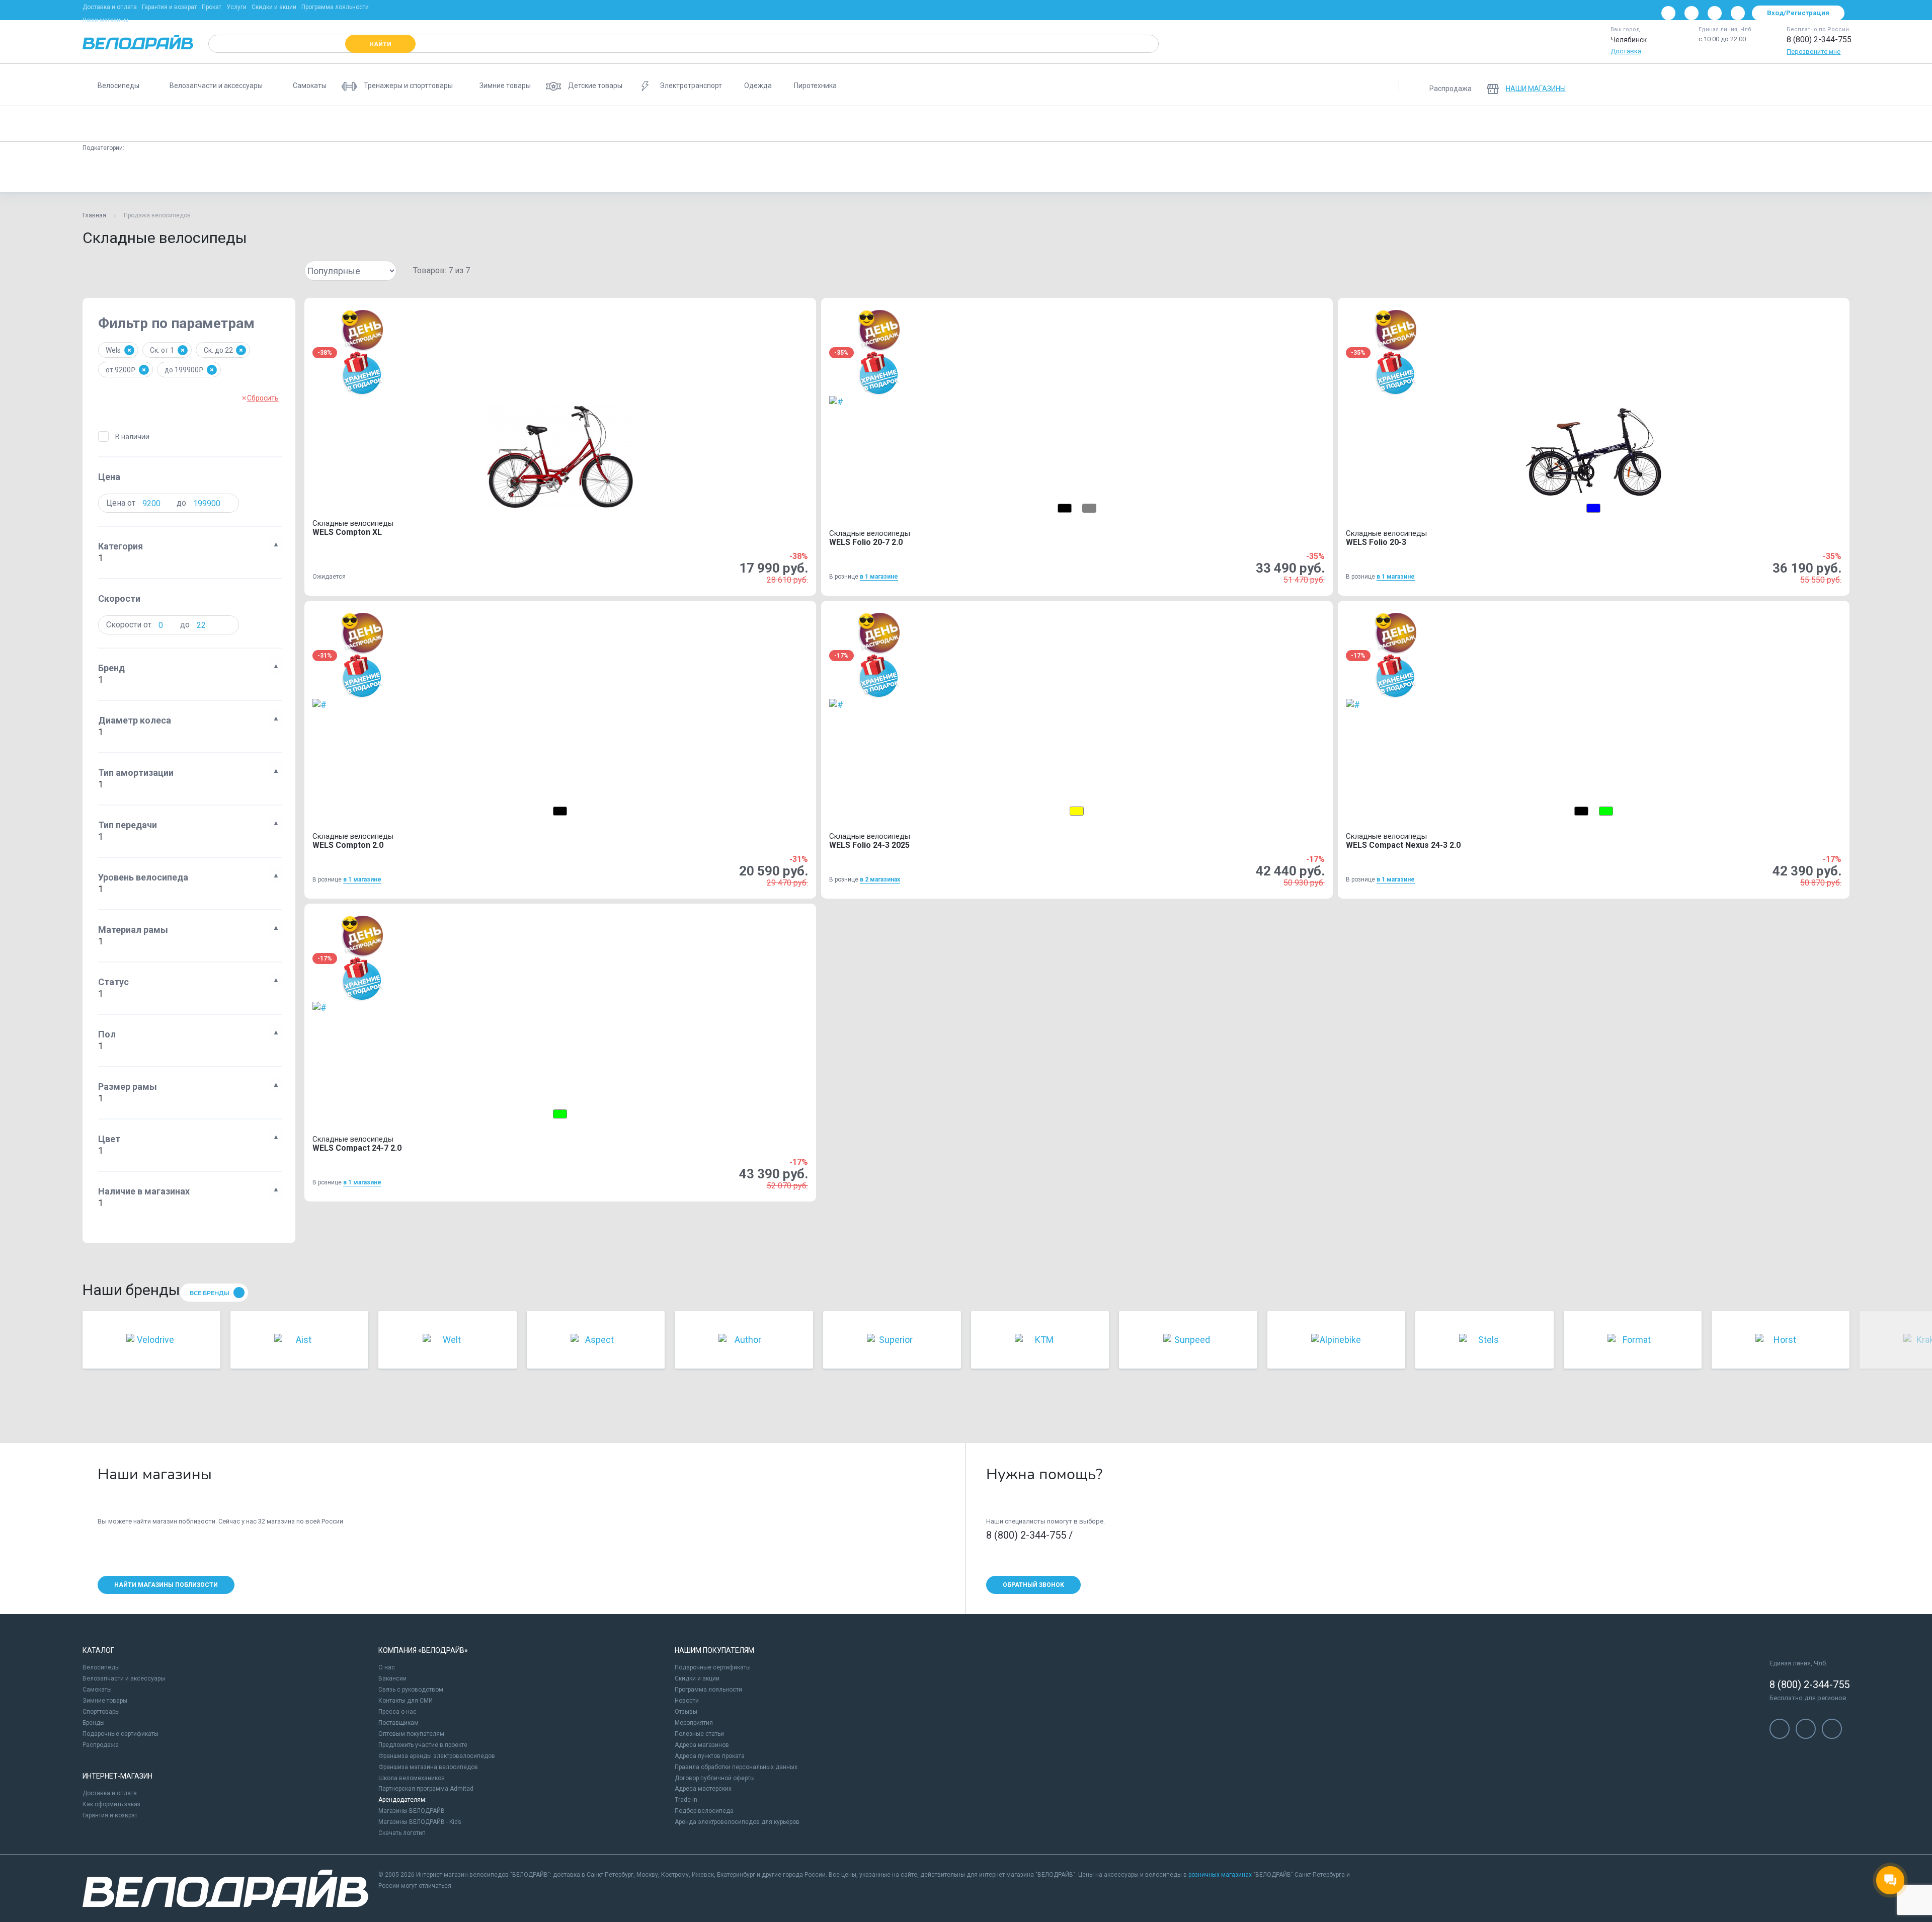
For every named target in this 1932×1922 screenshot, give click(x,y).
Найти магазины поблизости (166, 1585)
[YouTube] (1692, 13)
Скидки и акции (274, 7)
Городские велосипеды (493, 124)
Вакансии (392, 1678)
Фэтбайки (1132, 124)
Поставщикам (398, 1723)
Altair (584, 173)
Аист (137, 173)
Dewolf (968, 173)
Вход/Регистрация (1798, 13)
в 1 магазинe (879, 577)
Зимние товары (105, 1701)
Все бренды (210, 1293)
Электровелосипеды (670, 124)
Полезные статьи (699, 1734)
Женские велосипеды (583, 124)
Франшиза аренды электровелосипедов (437, 1756)
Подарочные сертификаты (120, 1734)
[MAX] (1738, 13)
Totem (1216, 173)
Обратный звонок (1033, 1585)
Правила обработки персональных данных (736, 1767)
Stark (471, 173)
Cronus (306, 173)
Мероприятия (694, 1723)
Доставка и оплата (110, 7)
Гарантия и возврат (169, 7)
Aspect (1173, 173)
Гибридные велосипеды (950, 124)
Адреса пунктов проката (710, 1756)
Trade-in (686, 1800)
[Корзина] (1837, 85)
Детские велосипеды (298, 124)
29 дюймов (857, 173)
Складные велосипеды (126, 124)
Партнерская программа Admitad (426, 1789)
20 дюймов (631, 173)
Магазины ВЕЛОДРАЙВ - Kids (420, 1822)
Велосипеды (101, 1667)
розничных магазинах (1220, 1875)
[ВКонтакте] (1668, 13)
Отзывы (686, 1712)
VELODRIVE (1313, 173)
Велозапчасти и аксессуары (124, 1678)
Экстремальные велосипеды (1051, 124)
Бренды (94, 1723)
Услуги (236, 7)
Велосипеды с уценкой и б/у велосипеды (1446, 124)
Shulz (222, 173)
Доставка (1626, 51)
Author (390, 173)
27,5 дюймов (916, 173)
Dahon (263, 173)
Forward (179, 173)
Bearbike (1261, 173)
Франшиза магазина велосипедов (428, 1767)
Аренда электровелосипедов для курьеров (737, 1822)
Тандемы (1287, 124)
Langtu (1130, 173)
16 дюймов (800, 173)
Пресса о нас (397, 1712)
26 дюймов (744, 173)
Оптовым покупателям (411, 1734)
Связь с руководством (411, 1690)
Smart (432, 173)
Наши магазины (105, 20)
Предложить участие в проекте (423, 1745)
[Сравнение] (1785, 85)
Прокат (212, 7)
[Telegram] (1715, 13)
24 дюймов (688, 173)
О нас (387, 1667)
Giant (545, 173)
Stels (99, 173)
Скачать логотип (402, 1833)
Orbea (1010, 173)
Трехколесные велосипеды (1210, 124)
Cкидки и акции (697, 1678)
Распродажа (101, 1745)
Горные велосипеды (214, 124)
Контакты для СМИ (406, 1701)
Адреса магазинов (702, 1745)
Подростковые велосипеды (394, 124)
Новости (687, 1701)
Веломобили (1343, 124)
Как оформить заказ (111, 1804)
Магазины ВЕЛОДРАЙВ (412, 1811)
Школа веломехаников (412, 1778)
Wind (1089, 173)
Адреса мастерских (703, 1789)
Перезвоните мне (1814, 52)
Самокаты (97, 1690)
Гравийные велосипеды (759, 124)
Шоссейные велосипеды (854, 124)
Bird (508, 173)
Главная (94, 215)
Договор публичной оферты (715, 1778)
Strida (349, 173)
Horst (1050, 173)
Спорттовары (101, 1712)
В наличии (132, 437)
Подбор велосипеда (704, 1811)
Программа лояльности (335, 7)
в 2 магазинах (880, 879)
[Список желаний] (1811, 85)
